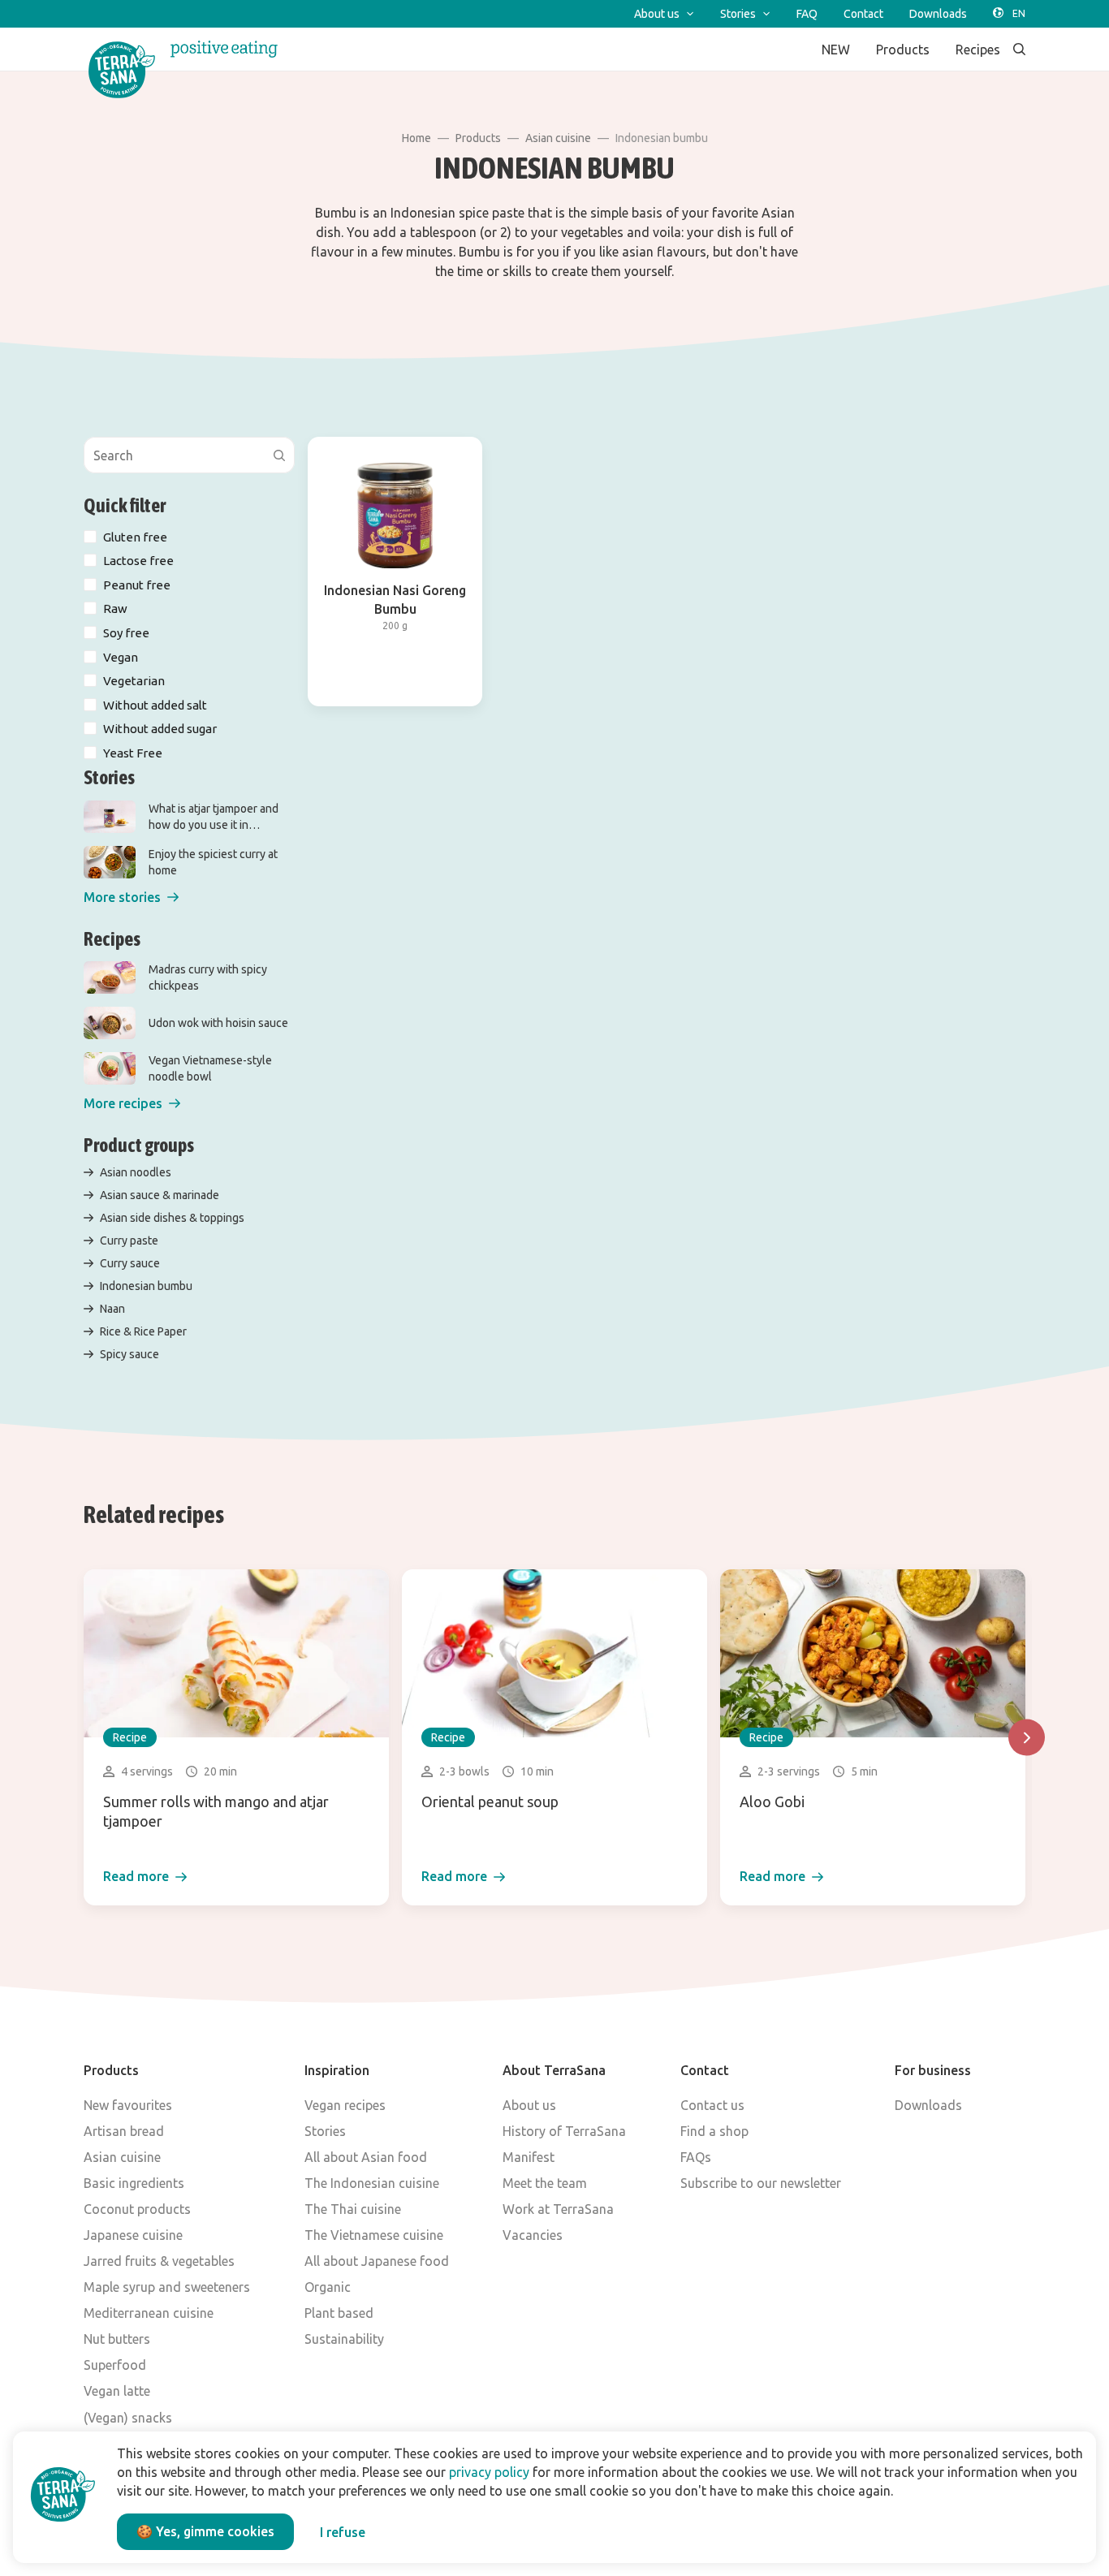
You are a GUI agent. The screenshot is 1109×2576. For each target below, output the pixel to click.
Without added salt (155, 705)
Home (416, 138)
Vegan (121, 657)
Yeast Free (133, 753)
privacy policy (489, 2472)
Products (478, 138)
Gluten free (135, 537)
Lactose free (138, 561)
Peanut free (137, 585)
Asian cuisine (558, 138)
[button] (131, 898)
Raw (115, 608)
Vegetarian (134, 681)
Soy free (126, 633)
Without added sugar (160, 729)
